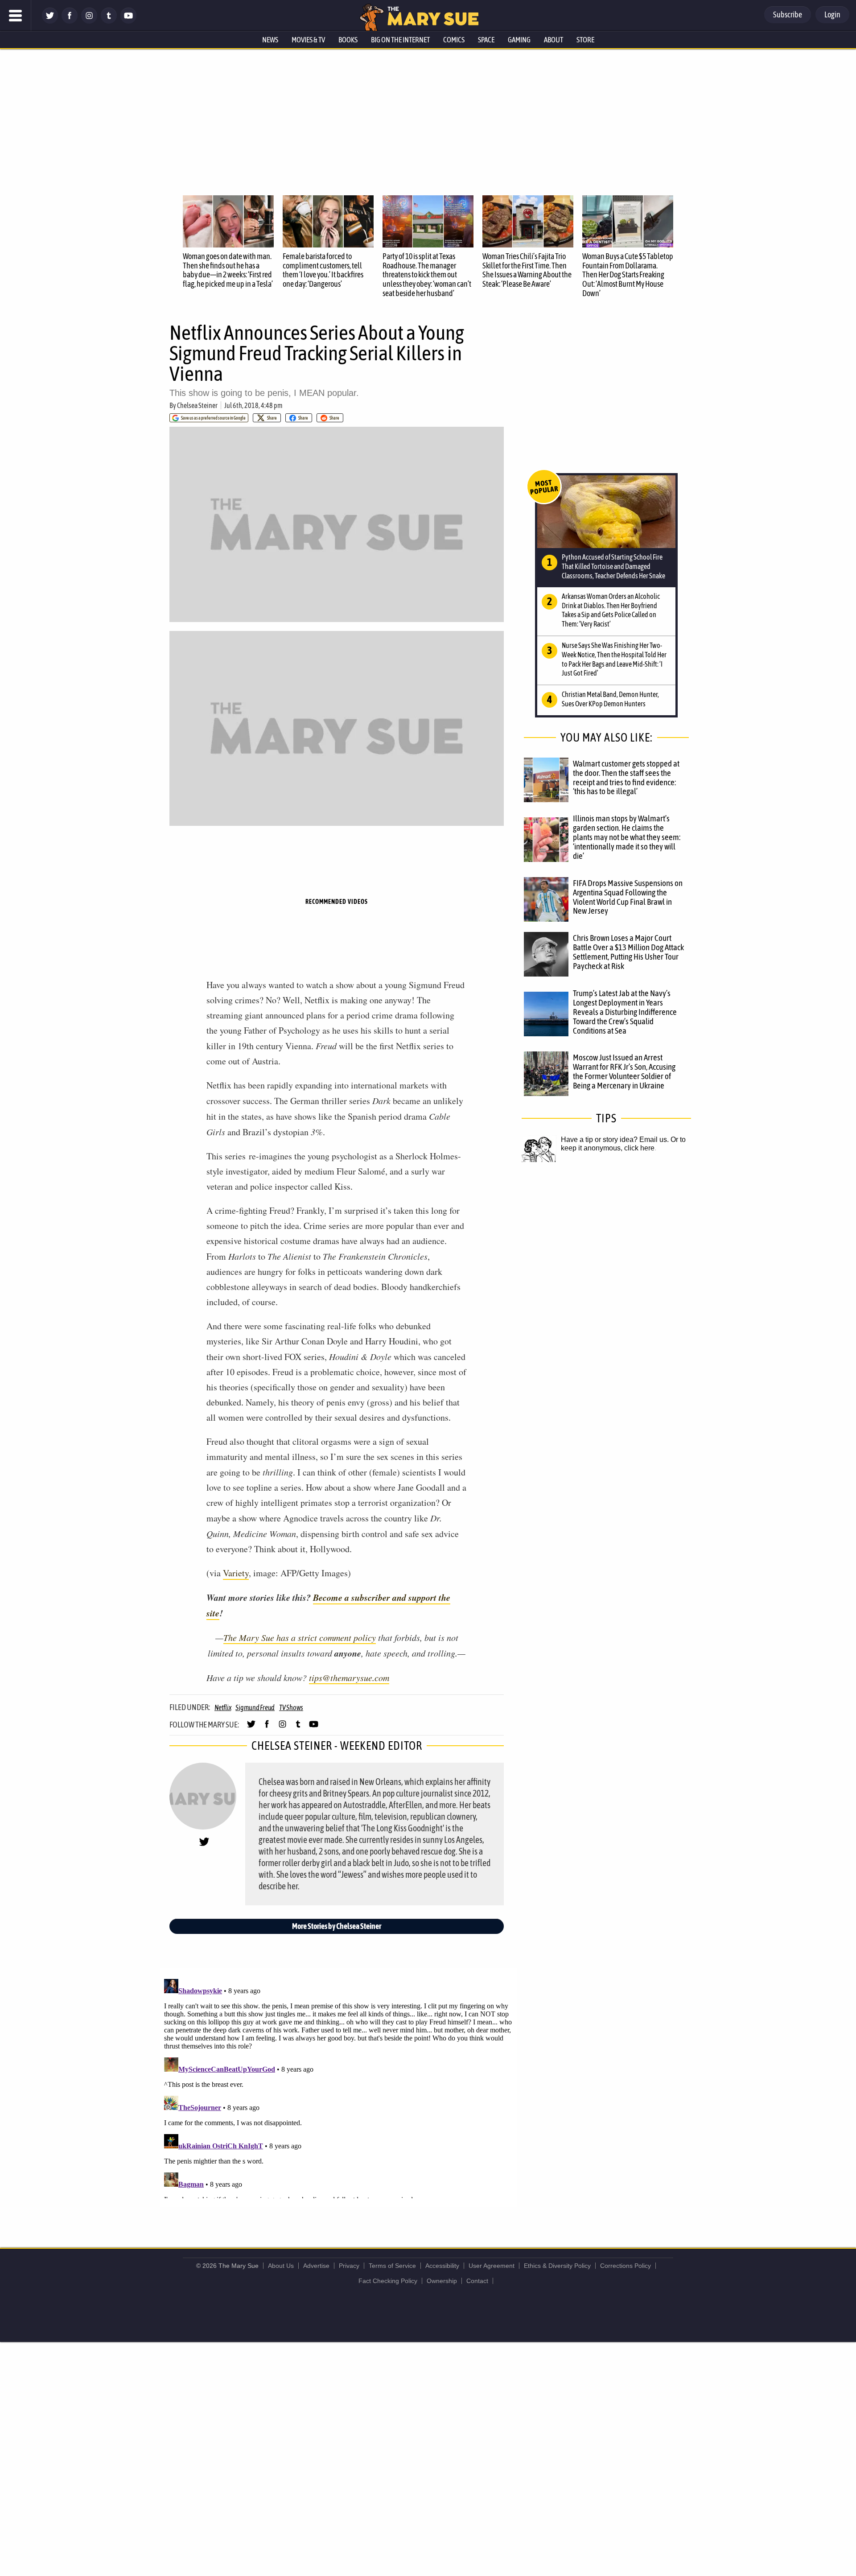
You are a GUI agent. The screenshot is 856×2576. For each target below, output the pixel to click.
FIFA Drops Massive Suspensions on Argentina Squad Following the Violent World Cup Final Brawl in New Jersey (628, 897)
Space (486, 40)
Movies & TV (308, 40)
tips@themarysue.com (349, 1677)
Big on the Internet (400, 40)
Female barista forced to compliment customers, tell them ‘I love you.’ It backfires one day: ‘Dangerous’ (323, 270)
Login (832, 14)
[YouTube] (128, 21)
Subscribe (788, 14)
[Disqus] (339, 2087)
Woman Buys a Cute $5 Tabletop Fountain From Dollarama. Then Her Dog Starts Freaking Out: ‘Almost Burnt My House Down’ (628, 275)
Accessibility (442, 2266)
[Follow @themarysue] (50, 21)
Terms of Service (392, 2266)
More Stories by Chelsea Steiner (337, 1926)
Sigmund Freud (255, 1707)
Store (585, 40)
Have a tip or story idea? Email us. (615, 1140)
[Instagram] (89, 21)
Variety (236, 1573)
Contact (477, 2281)
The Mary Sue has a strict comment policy (300, 1637)
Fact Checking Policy (388, 2281)
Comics (454, 40)
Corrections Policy (626, 2266)
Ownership (442, 2281)
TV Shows (291, 1707)
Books (348, 40)
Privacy (349, 2266)
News (270, 40)
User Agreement (492, 2266)
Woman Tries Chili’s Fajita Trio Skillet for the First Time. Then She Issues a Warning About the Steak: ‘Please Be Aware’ (527, 270)
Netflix (223, 1707)
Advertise (316, 2266)
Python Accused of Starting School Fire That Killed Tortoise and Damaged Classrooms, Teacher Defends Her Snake (613, 566)
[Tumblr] (109, 21)
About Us (281, 2266)
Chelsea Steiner (197, 405)
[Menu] (16, 16)
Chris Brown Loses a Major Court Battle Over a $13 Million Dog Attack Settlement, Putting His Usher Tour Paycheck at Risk (628, 952)
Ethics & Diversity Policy (557, 2266)
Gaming (519, 40)
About (554, 40)
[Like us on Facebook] (70, 21)
